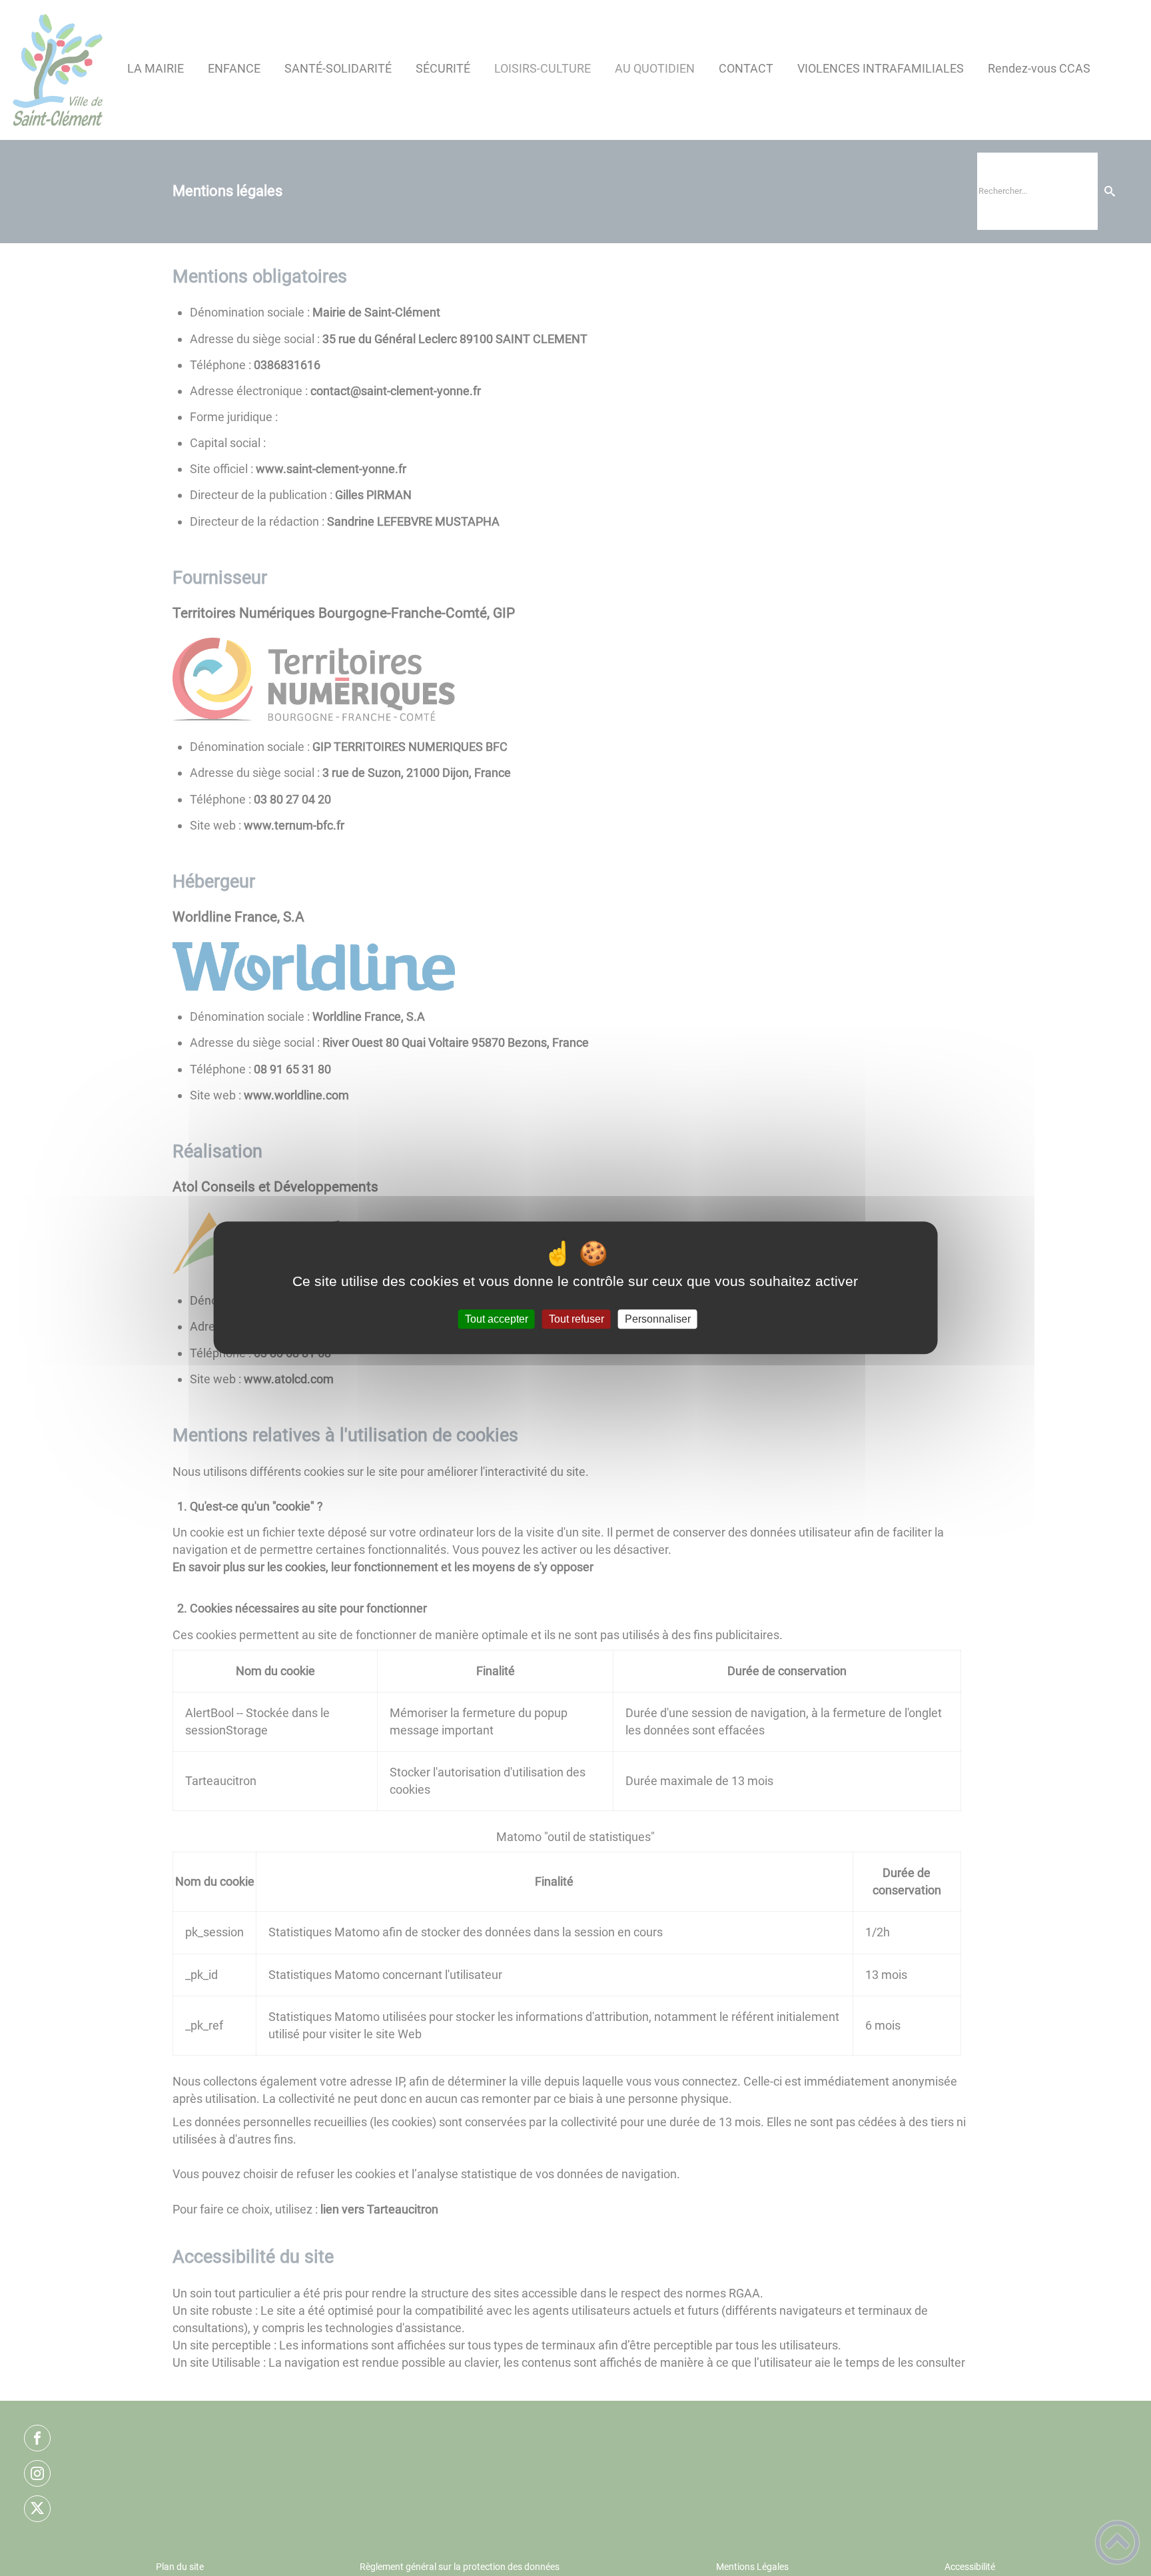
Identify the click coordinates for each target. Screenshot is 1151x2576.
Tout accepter (497, 1319)
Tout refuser (576, 1319)
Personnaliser (658, 1319)
